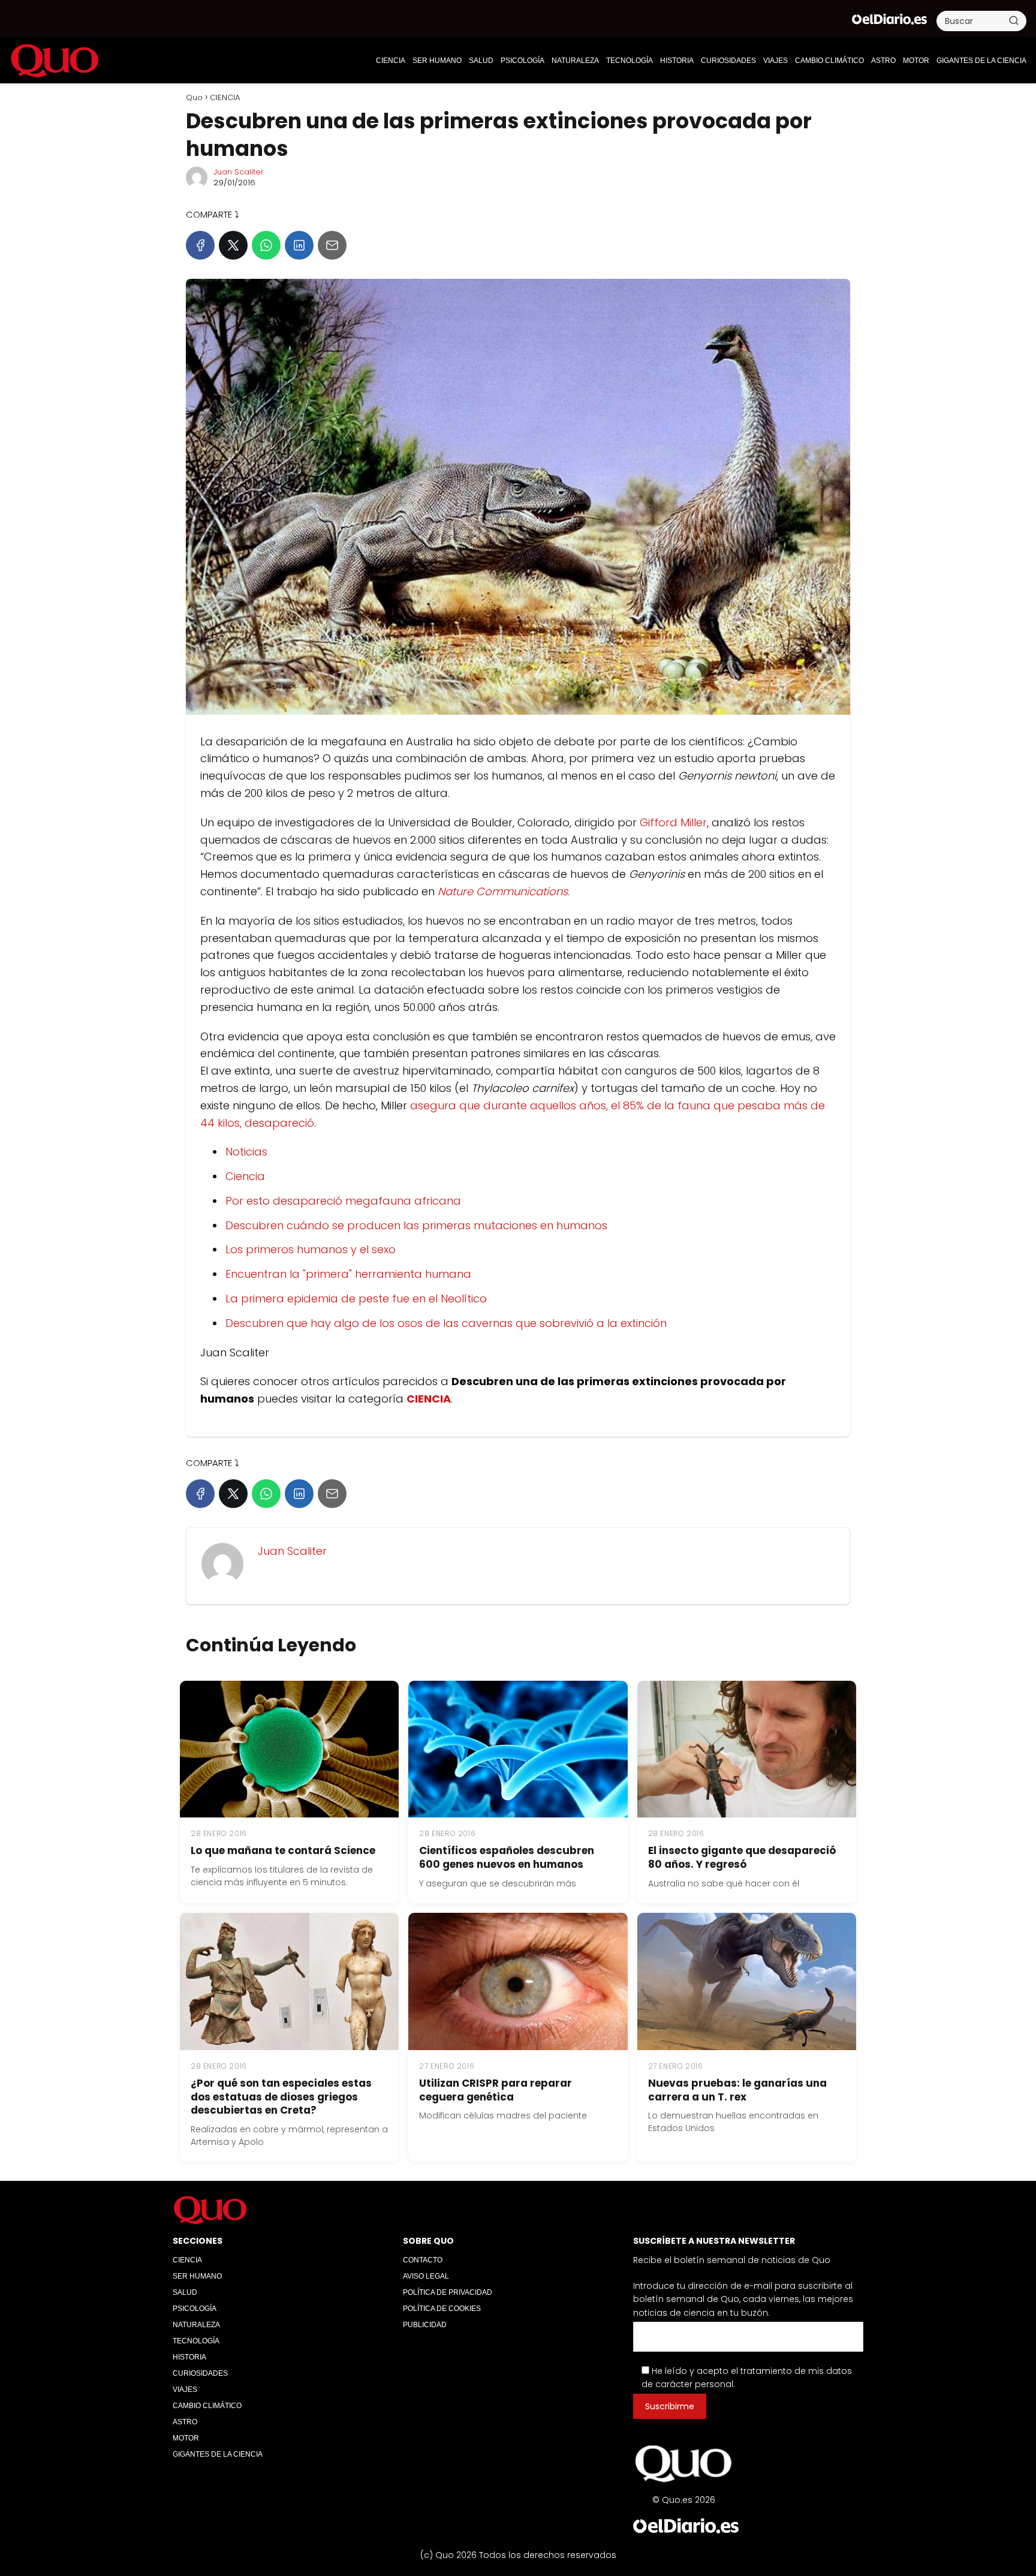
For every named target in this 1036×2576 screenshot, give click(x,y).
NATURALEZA (575, 61)
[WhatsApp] (266, 245)
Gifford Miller (673, 822)
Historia (677, 61)
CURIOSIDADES (728, 61)
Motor (916, 61)
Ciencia (245, 1176)
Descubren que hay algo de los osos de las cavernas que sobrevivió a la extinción (446, 1323)
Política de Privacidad (448, 2292)
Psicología (522, 61)
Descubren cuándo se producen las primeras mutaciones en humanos (416, 1225)
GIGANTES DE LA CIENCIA (981, 61)
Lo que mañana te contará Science (283, 1850)
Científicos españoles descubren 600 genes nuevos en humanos (507, 1857)
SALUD (481, 61)
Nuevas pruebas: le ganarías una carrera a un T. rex (737, 2090)
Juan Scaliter (239, 172)
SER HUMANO (437, 61)
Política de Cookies (442, 2309)
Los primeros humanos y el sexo (311, 1249)
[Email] (332, 245)
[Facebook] (200, 245)
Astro (883, 61)
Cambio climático (829, 61)
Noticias (246, 1152)
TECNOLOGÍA (630, 61)
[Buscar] (1014, 20)
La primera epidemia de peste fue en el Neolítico (356, 1298)
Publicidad (425, 2325)
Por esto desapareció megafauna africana (343, 1201)
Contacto (423, 2260)
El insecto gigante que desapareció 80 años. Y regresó (742, 1857)
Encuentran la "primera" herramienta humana (348, 1274)
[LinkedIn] (299, 245)
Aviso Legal (426, 2276)
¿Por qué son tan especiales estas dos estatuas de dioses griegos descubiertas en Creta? (281, 2097)
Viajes (776, 61)
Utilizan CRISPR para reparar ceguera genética (496, 2090)
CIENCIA (391, 61)
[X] (233, 245)
